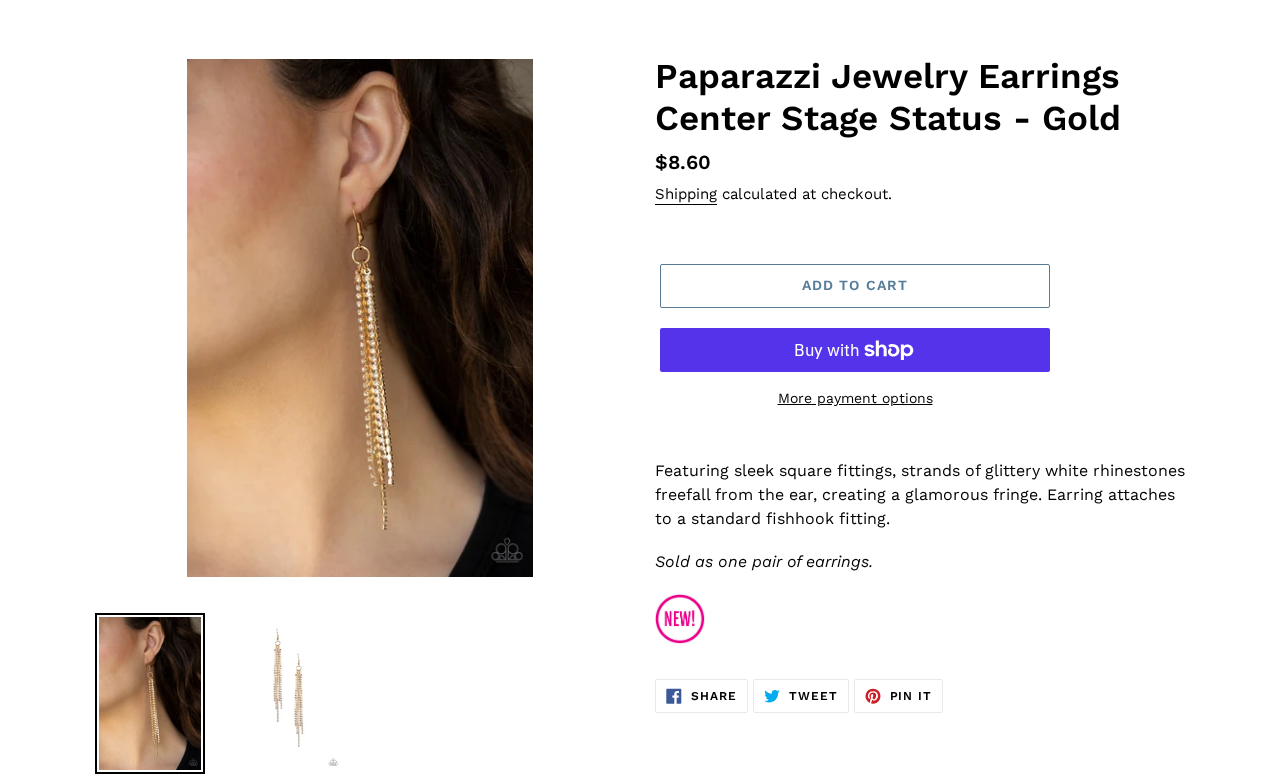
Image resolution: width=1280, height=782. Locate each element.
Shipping (686, 194)
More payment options (855, 398)
